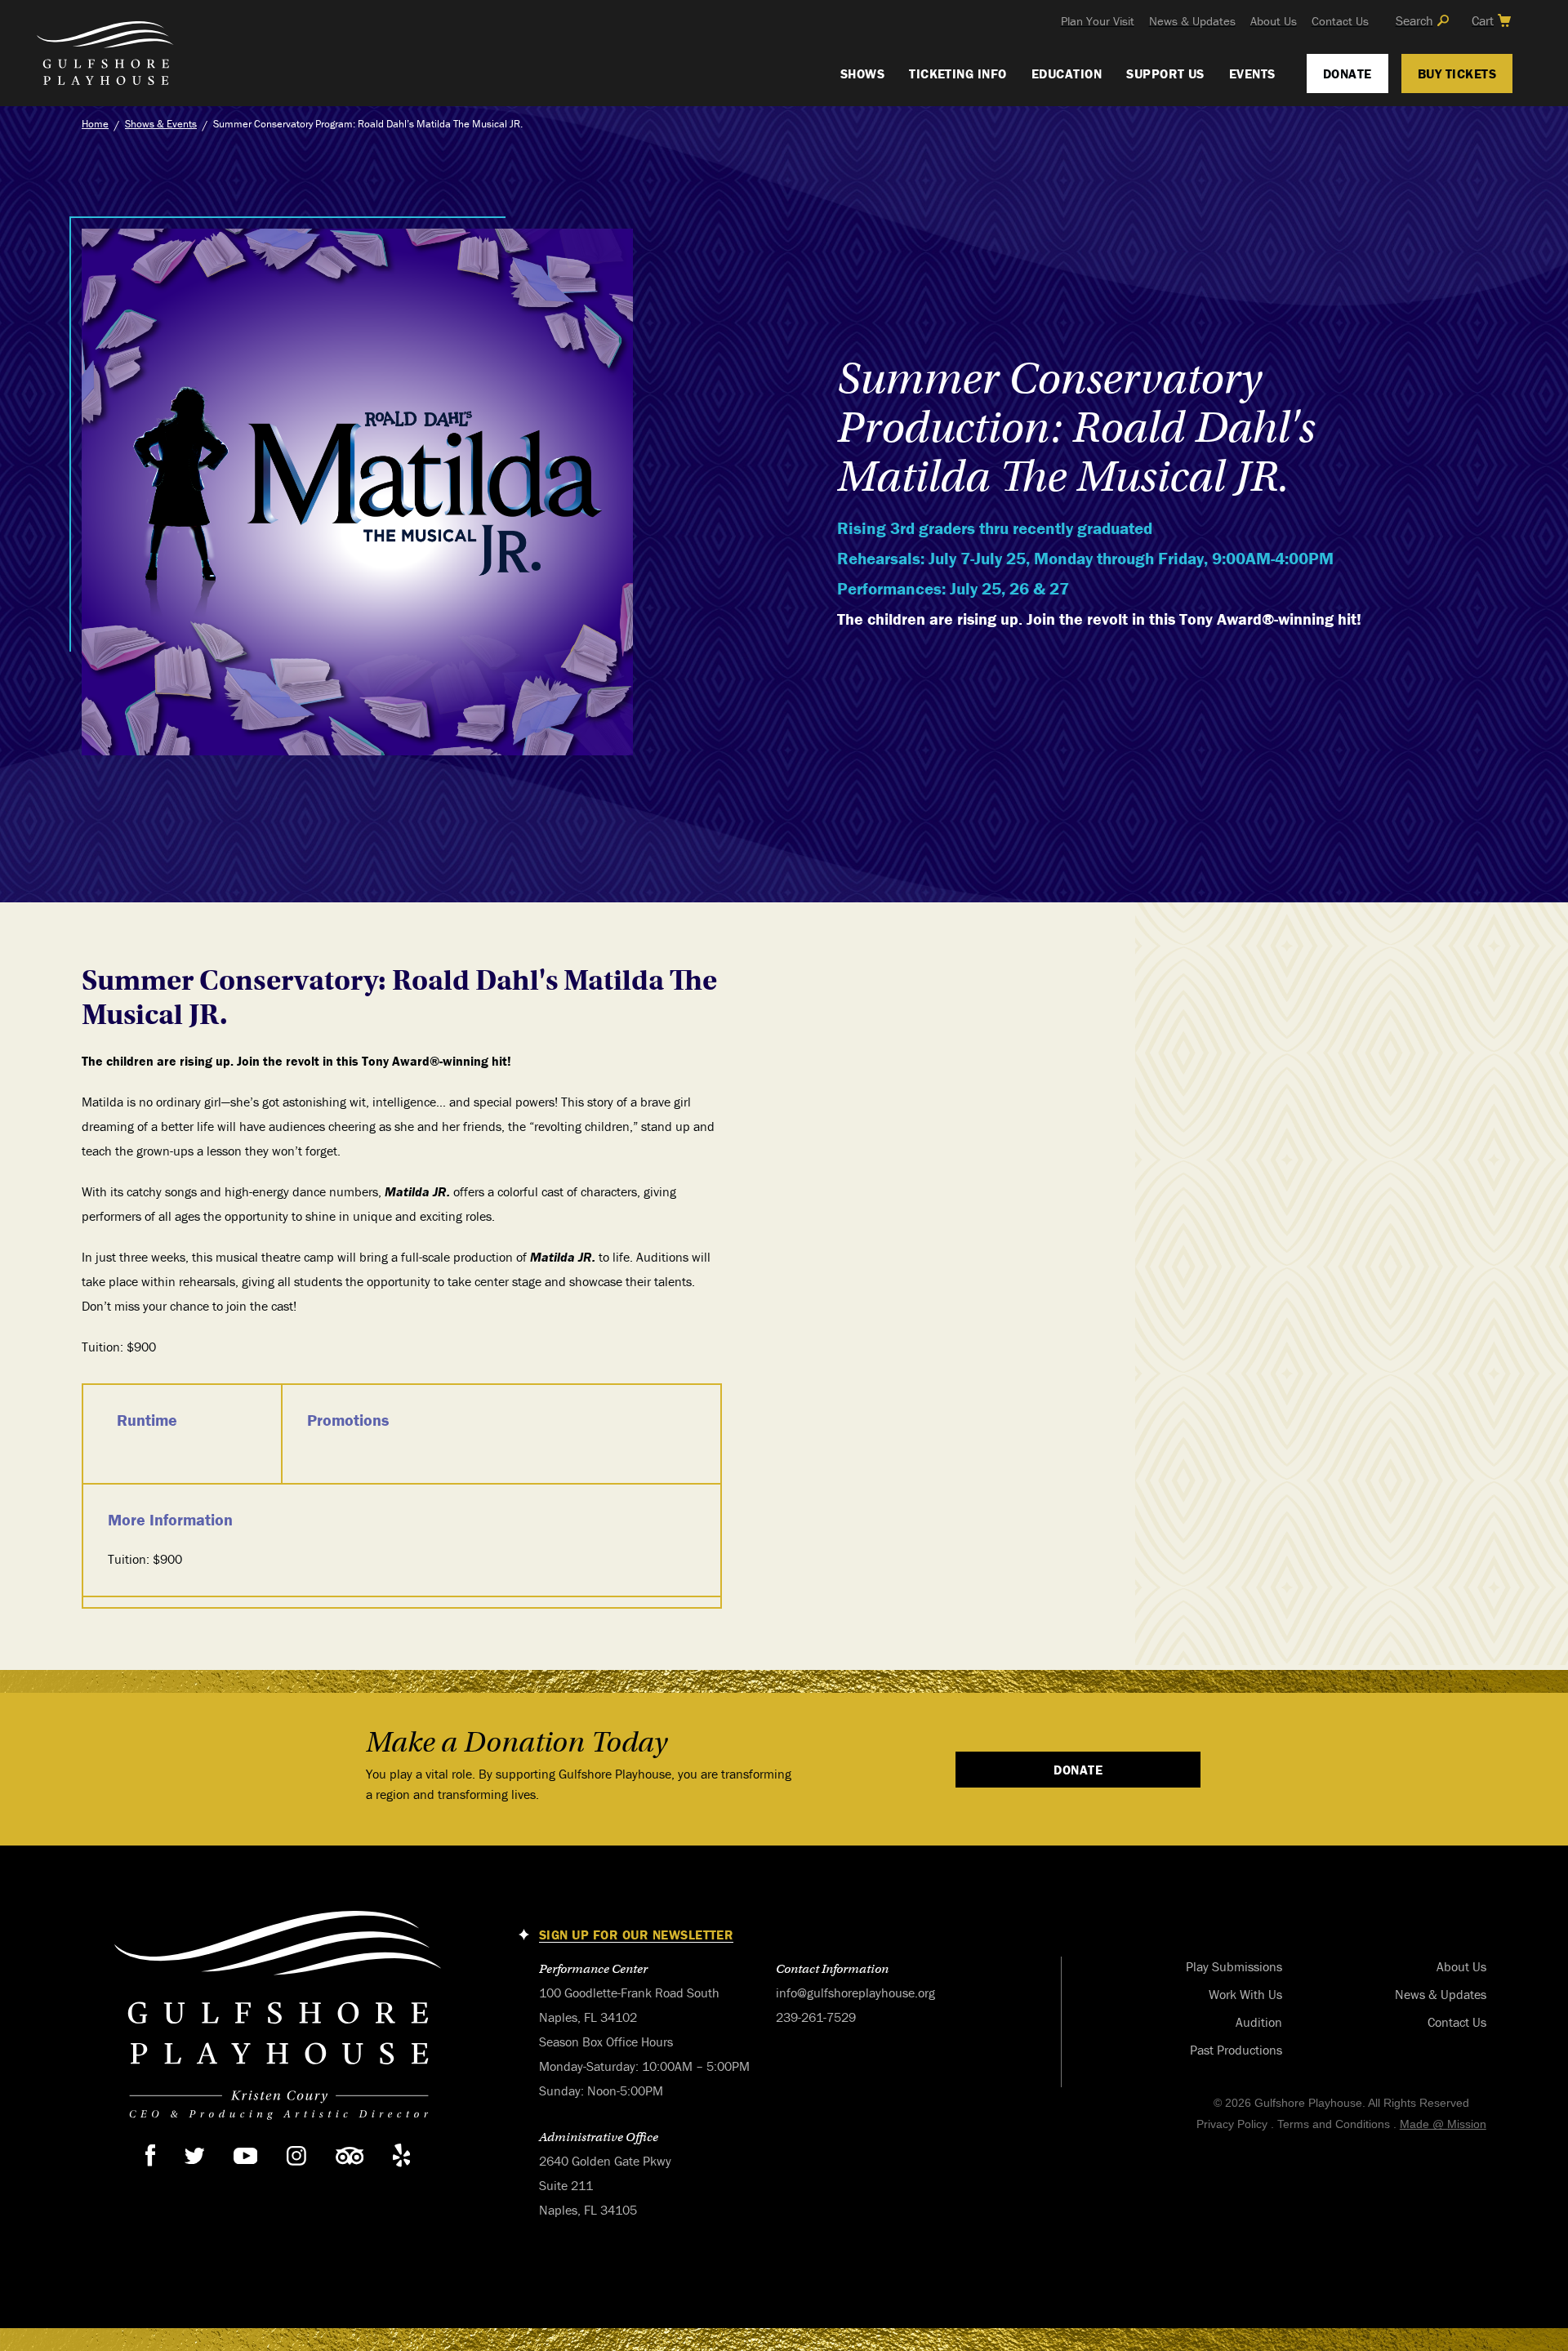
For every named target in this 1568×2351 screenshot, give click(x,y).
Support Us (1165, 73)
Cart (1483, 20)
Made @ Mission (1443, 2124)
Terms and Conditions (1334, 2124)
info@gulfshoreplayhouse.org (855, 1993)
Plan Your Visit (1098, 21)
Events (1252, 73)
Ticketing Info (958, 73)
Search (1414, 20)
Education (1067, 73)
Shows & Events (161, 124)
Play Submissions (1234, 1966)
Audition (1259, 2022)
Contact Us (1340, 21)
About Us (1274, 21)
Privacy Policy (1232, 2124)
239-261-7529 (816, 2017)
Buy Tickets (1457, 73)
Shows (862, 73)
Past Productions (1236, 2050)
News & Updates (1192, 21)
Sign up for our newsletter (636, 1935)
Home (95, 124)
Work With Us (1245, 1994)
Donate (1347, 73)
